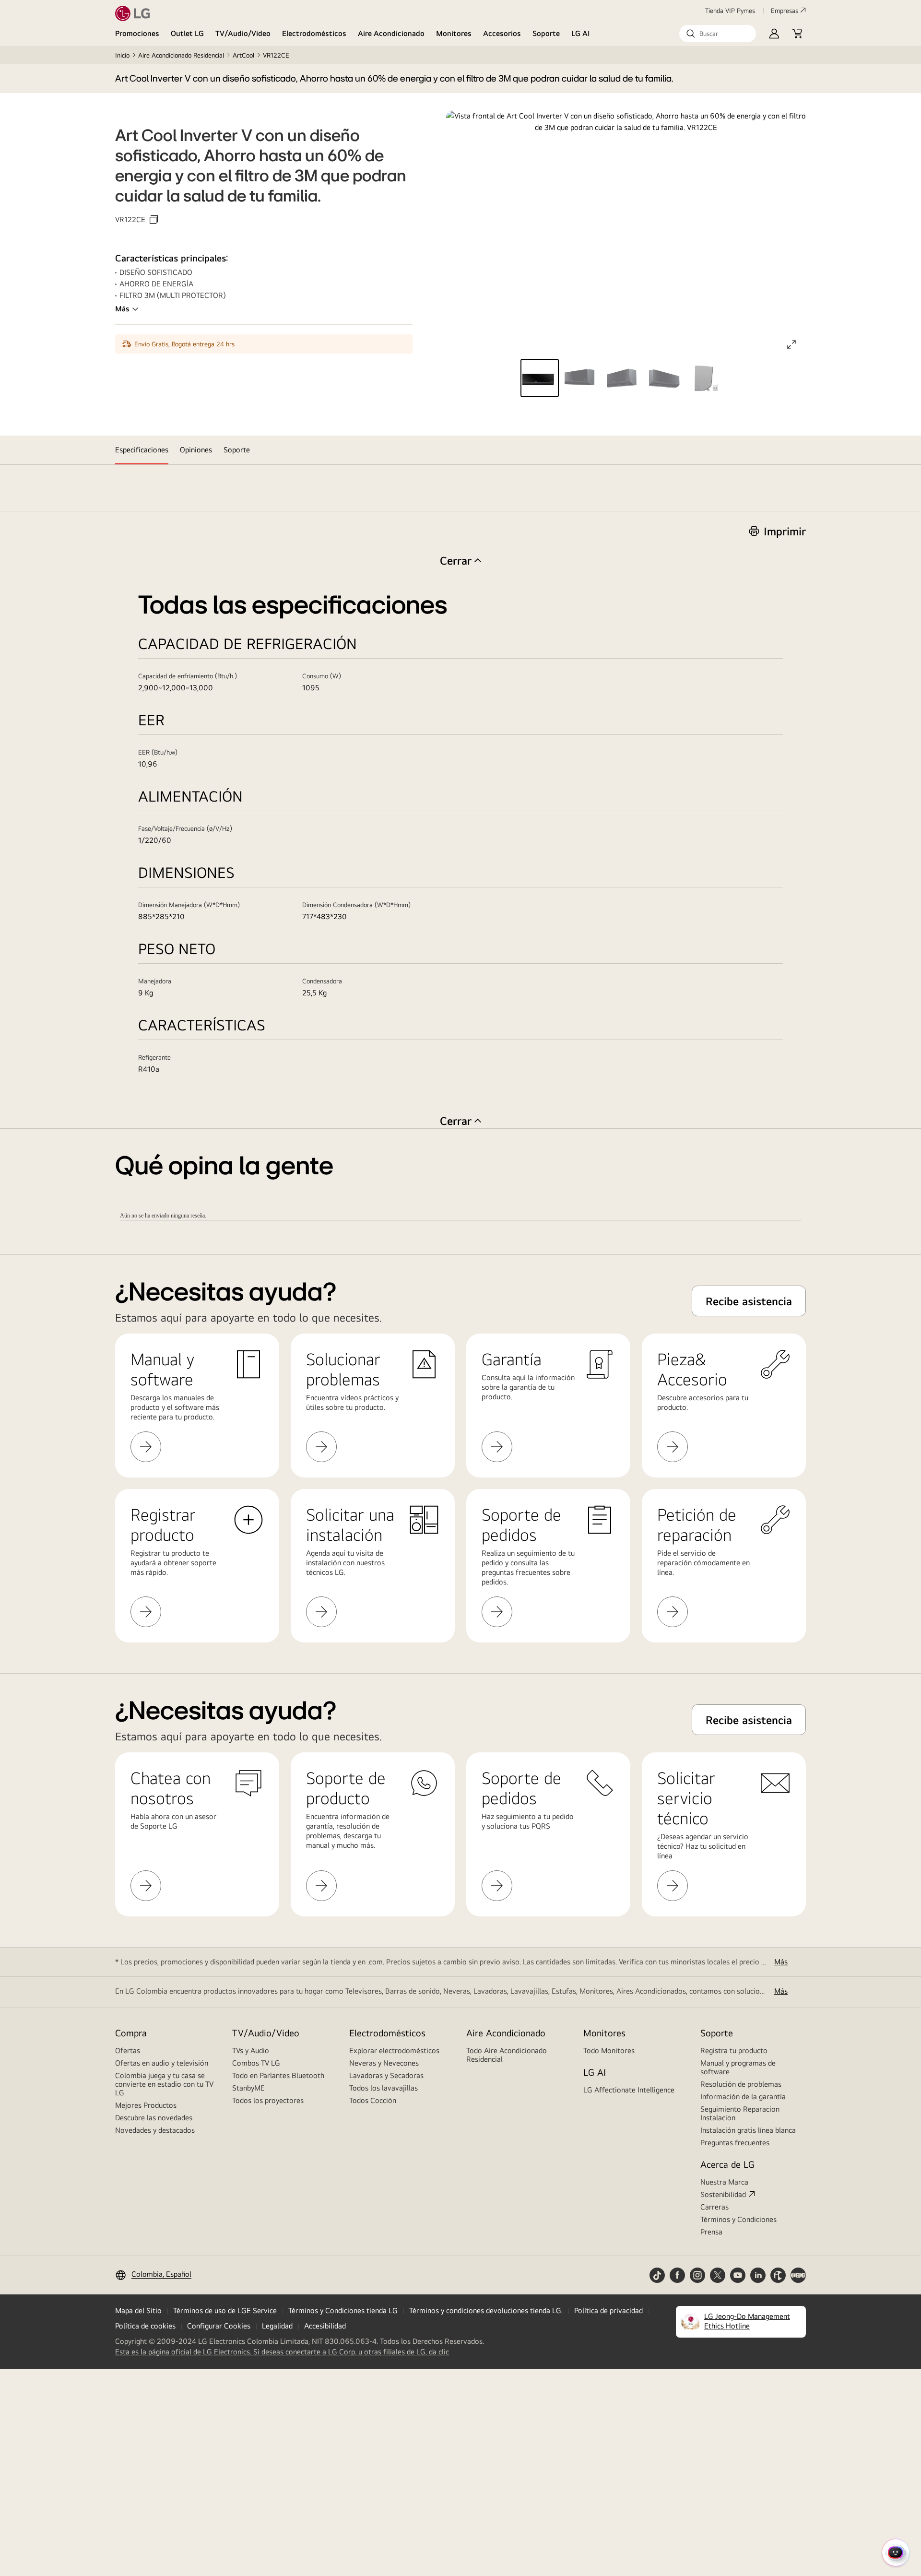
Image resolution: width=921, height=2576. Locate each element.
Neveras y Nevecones (384, 2063)
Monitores (454, 33)
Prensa (711, 2232)
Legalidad (277, 2326)
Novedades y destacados (155, 2130)
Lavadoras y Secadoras (386, 2075)
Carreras (714, 2207)
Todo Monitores (609, 2050)
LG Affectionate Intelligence (629, 2090)
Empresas (785, 11)
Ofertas (128, 2050)
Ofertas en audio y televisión (162, 2063)
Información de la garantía (743, 2097)
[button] (718, 34)
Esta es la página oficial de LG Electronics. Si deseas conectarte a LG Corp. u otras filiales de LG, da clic (282, 2352)
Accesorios (502, 33)
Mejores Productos (146, 2105)
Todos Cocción (373, 2100)
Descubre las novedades (154, 2118)
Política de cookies (145, 2326)
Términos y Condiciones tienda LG (343, 2310)
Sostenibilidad (723, 2194)
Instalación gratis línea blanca (748, 2130)
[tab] (142, 450)
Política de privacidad (608, 2310)
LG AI (581, 33)
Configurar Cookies (219, 2326)
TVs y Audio (251, 2050)
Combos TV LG (256, 2063)
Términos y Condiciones (738, 2219)
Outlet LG (187, 33)
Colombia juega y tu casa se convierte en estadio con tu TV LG (164, 2084)
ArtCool (243, 55)
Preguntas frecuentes (735, 2143)
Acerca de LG (727, 2164)
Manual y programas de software (738, 2067)
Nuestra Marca (724, 2182)
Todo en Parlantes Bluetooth (278, 2075)
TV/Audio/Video (243, 33)
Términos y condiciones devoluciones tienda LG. (486, 2310)
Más (122, 309)
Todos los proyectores (268, 2100)
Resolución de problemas (741, 2084)
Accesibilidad (325, 2326)
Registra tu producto (734, 2050)
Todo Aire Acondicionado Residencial (507, 2055)
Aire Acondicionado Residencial (181, 55)
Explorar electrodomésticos (394, 2050)
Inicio (122, 55)
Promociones (137, 33)
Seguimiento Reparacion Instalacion (740, 2113)
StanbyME (248, 2088)
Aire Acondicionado (391, 33)
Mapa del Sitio (138, 2310)
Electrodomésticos (314, 33)
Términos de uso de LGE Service (225, 2310)
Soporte (546, 33)
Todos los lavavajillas (384, 2088)
